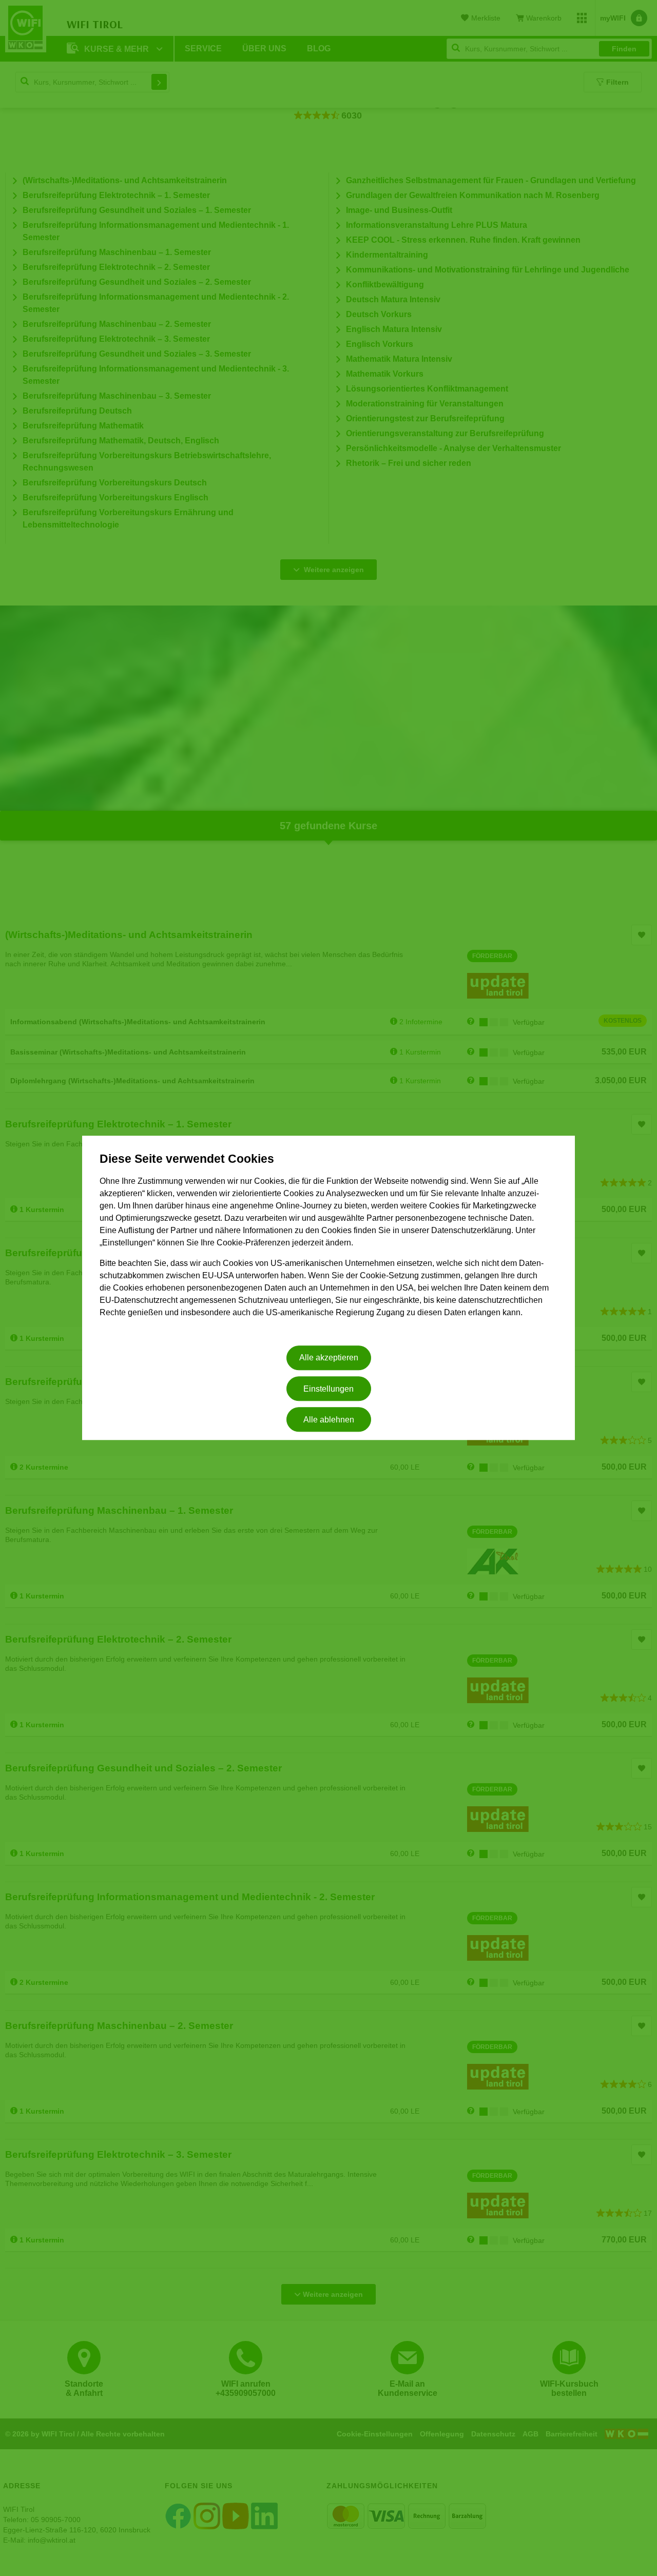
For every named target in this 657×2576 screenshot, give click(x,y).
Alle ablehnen (329, 1420)
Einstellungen (328, 1389)
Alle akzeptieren (329, 1358)
